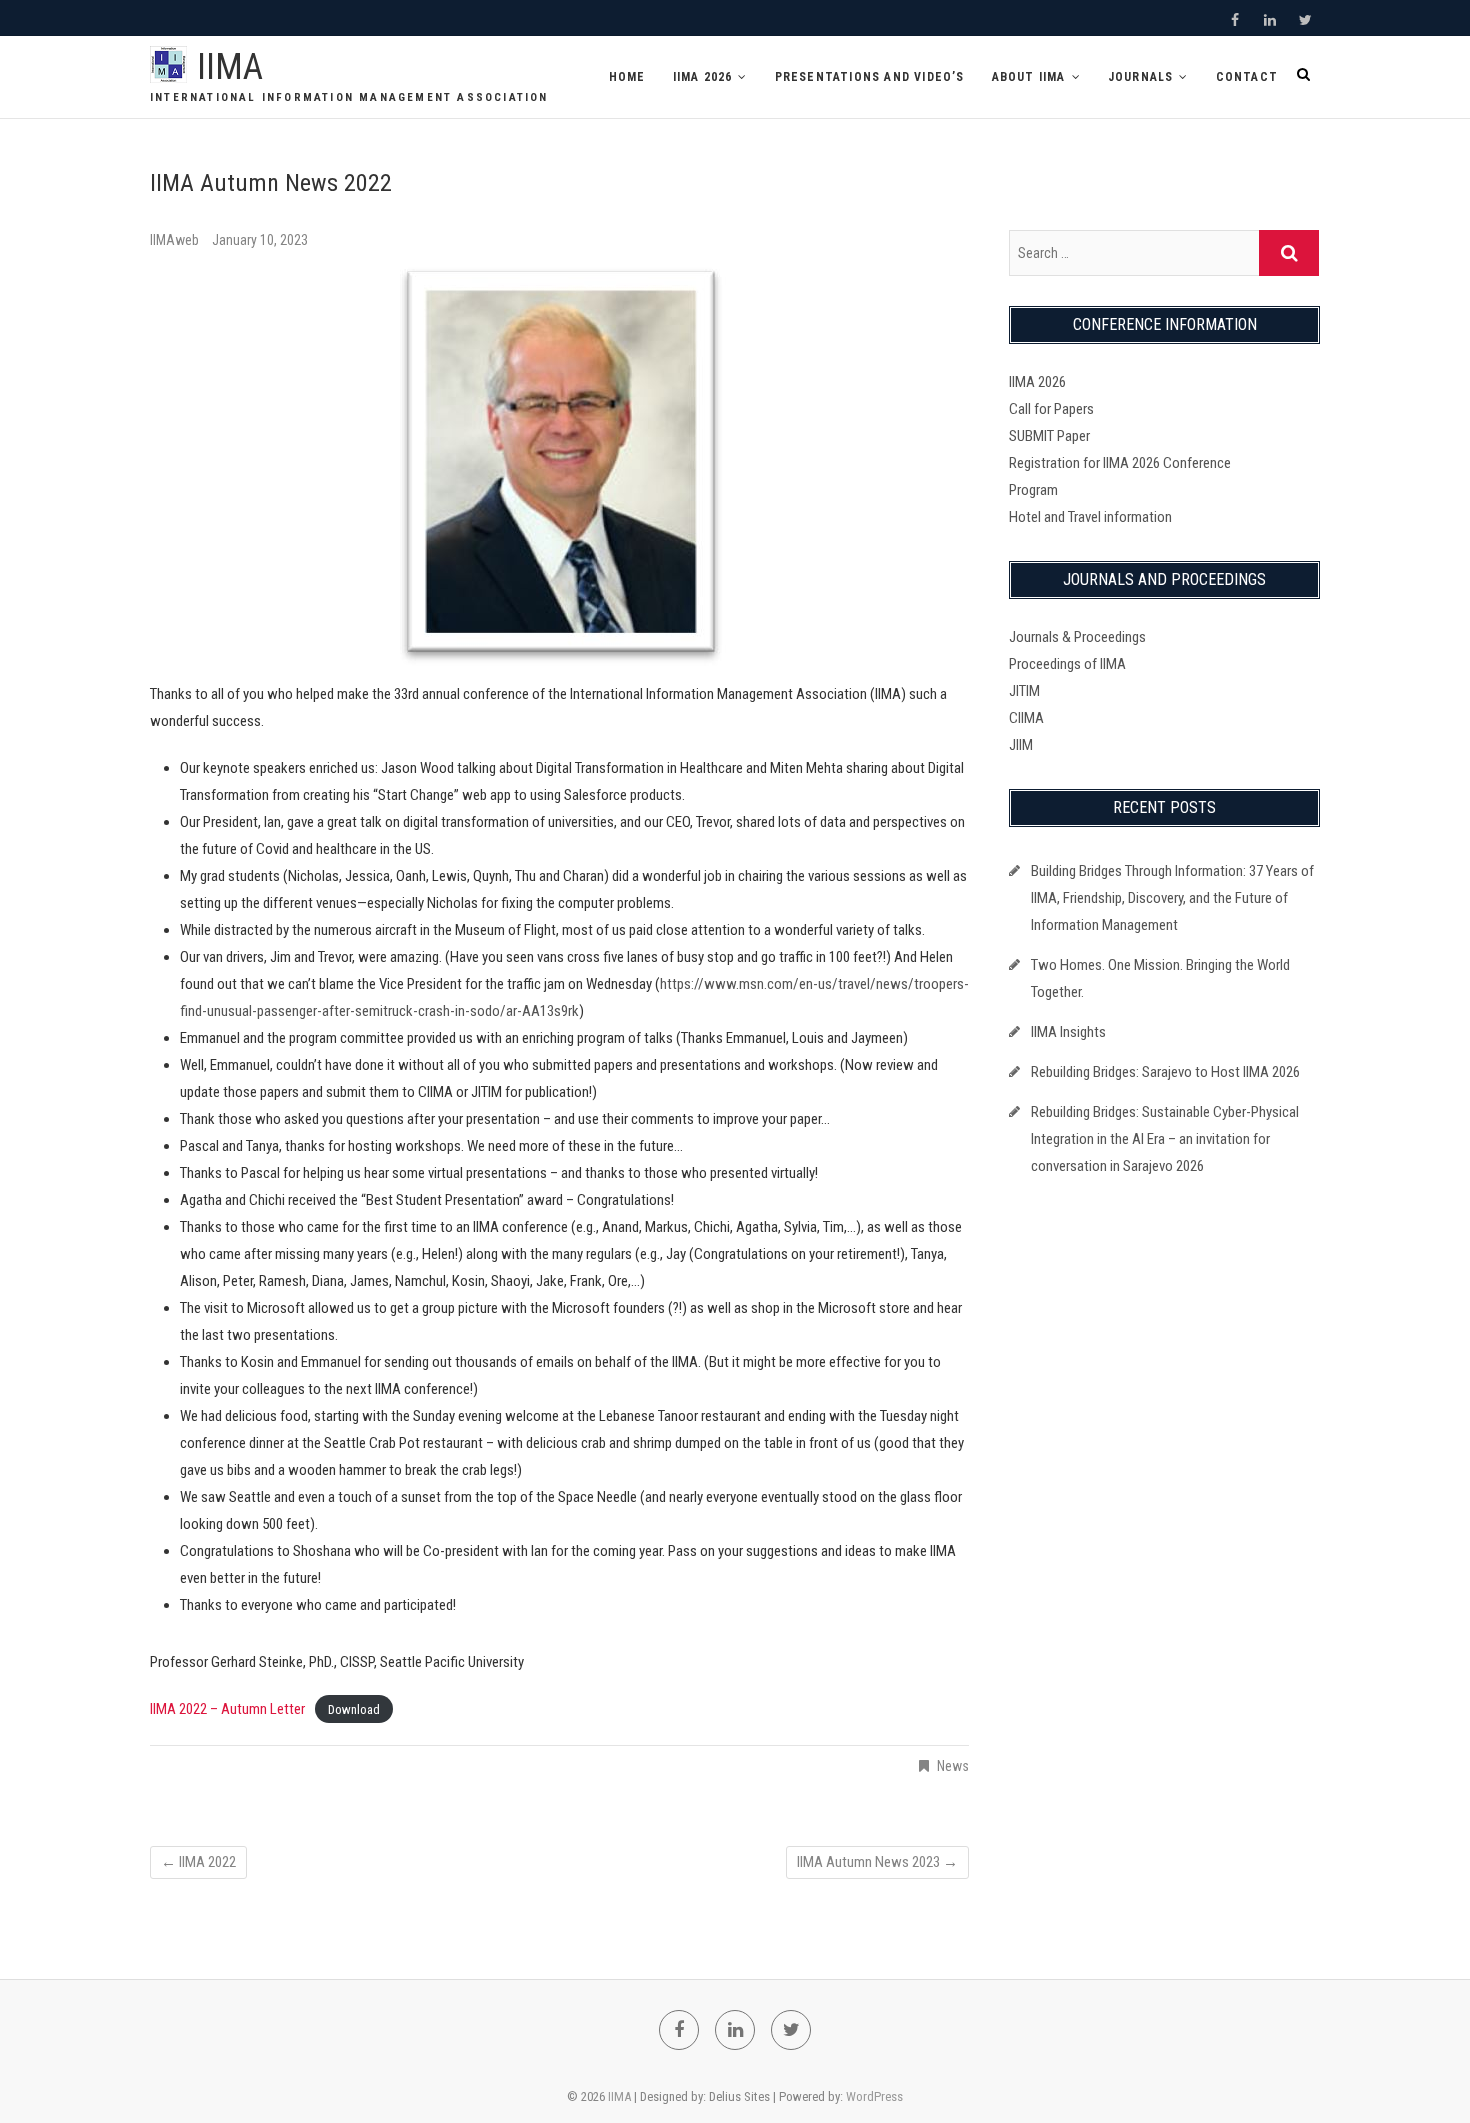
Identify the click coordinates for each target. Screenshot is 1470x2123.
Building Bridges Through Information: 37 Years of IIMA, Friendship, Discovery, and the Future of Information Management (1172, 898)
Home (627, 77)
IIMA (230, 67)
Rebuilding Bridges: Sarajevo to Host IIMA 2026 (1165, 1072)
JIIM (1021, 745)
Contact (1247, 77)
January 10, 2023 (260, 240)
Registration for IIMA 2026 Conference (1120, 463)
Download (354, 1709)
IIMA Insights (1068, 1032)
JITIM (1024, 691)
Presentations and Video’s (870, 77)
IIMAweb (176, 240)
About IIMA (1029, 77)
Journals (1141, 77)
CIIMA (1026, 718)
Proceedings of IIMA (1067, 664)
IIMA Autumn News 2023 (877, 1862)
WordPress (874, 2096)
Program (1033, 490)
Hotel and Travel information (1090, 517)
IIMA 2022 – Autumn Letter (227, 1709)
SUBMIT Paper (1049, 436)
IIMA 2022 (198, 1862)
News (953, 1766)
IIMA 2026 (703, 77)
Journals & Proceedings (1077, 637)
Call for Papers (1051, 409)
